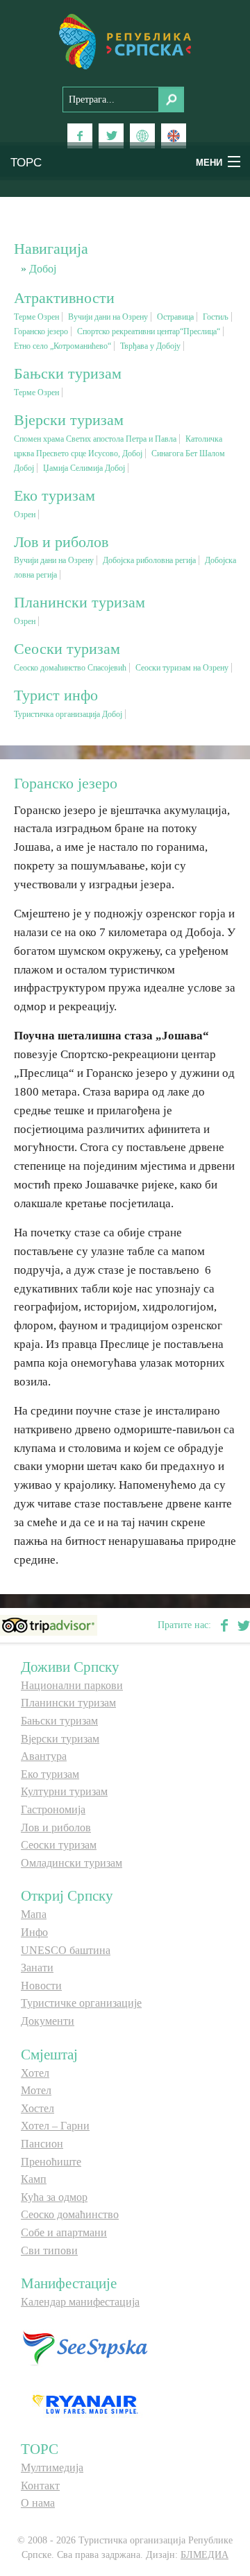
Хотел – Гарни (55, 2126)
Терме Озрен (36, 317)
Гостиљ (216, 317)
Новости (41, 1986)
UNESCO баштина (66, 1950)
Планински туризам (68, 1703)
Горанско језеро (41, 331)
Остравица (175, 317)
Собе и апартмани (64, 2232)
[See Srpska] (85, 2347)
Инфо (34, 1932)
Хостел (37, 2108)
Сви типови (49, 2250)
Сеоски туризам (59, 1845)
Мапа (34, 1914)
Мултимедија (52, 2467)
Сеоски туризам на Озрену (182, 668)
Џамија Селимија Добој (84, 468)
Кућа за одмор (54, 2197)
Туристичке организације (81, 2003)
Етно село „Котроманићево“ (62, 346)
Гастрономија (53, 1809)
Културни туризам (64, 1791)
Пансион (42, 2144)
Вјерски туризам (60, 1739)
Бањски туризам (59, 1721)
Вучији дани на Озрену (108, 317)
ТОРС (26, 161)
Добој (43, 269)
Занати (37, 1968)
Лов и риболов (56, 1827)
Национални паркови (72, 1685)
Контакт (40, 2486)
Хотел (35, 2073)
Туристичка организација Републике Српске (125, 42)
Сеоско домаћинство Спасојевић (70, 668)
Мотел (36, 2090)
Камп (34, 2179)
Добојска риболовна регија (149, 560)
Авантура (44, 1756)
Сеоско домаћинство (70, 2214)
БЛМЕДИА (205, 2555)
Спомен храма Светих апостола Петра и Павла (95, 439)
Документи (48, 2021)
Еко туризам (50, 1774)
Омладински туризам (72, 1863)
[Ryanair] (85, 2404)
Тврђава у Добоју (150, 346)
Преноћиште (51, 2162)
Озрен (25, 515)
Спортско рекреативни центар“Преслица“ (149, 331)
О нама (38, 2503)
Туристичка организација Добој (68, 714)
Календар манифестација (80, 2302)
